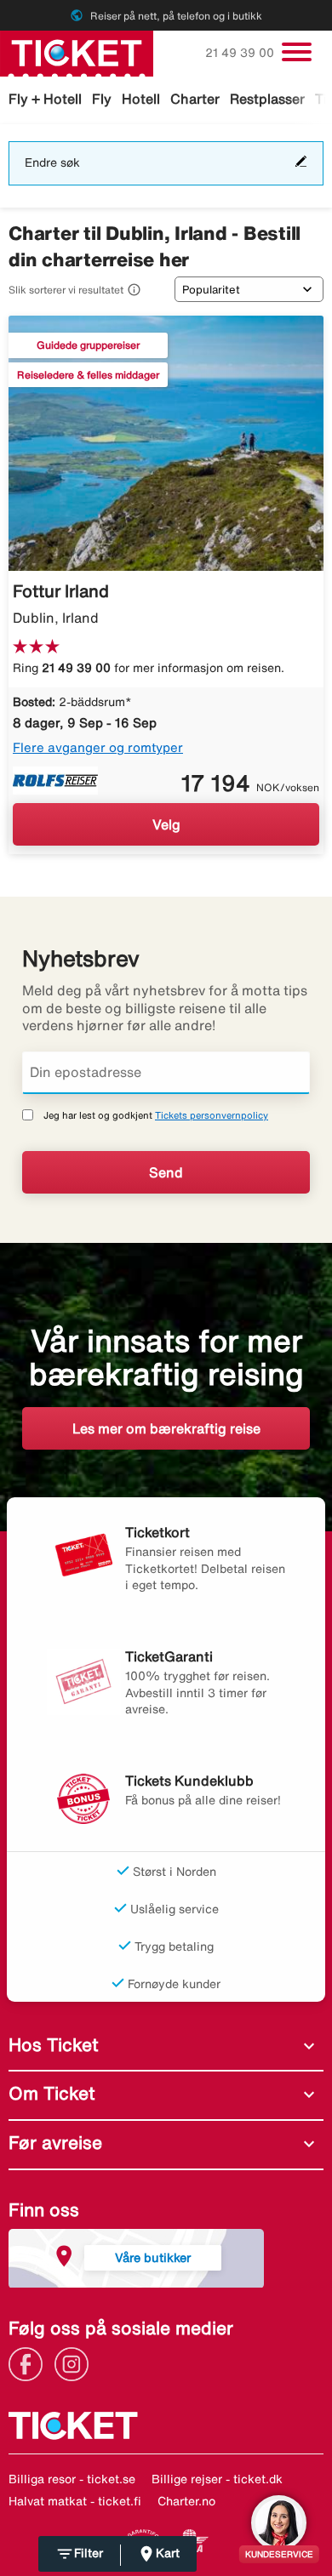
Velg (166, 824)
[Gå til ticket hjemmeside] (77, 52)
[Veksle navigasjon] (297, 52)
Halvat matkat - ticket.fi (75, 2501)
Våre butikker (153, 2257)
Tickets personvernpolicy (212, 1115)
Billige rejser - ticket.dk (217, 2479)
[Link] (30, 2362)
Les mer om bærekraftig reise (166, 1428)
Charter (195, 99)
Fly (102, 99)
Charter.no (186, 2501)
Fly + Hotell (45, 99)
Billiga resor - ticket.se (72, 2479)
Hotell (141, 99)
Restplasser (267, 99)
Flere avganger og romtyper (98, 747)
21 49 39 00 (241, 53)
